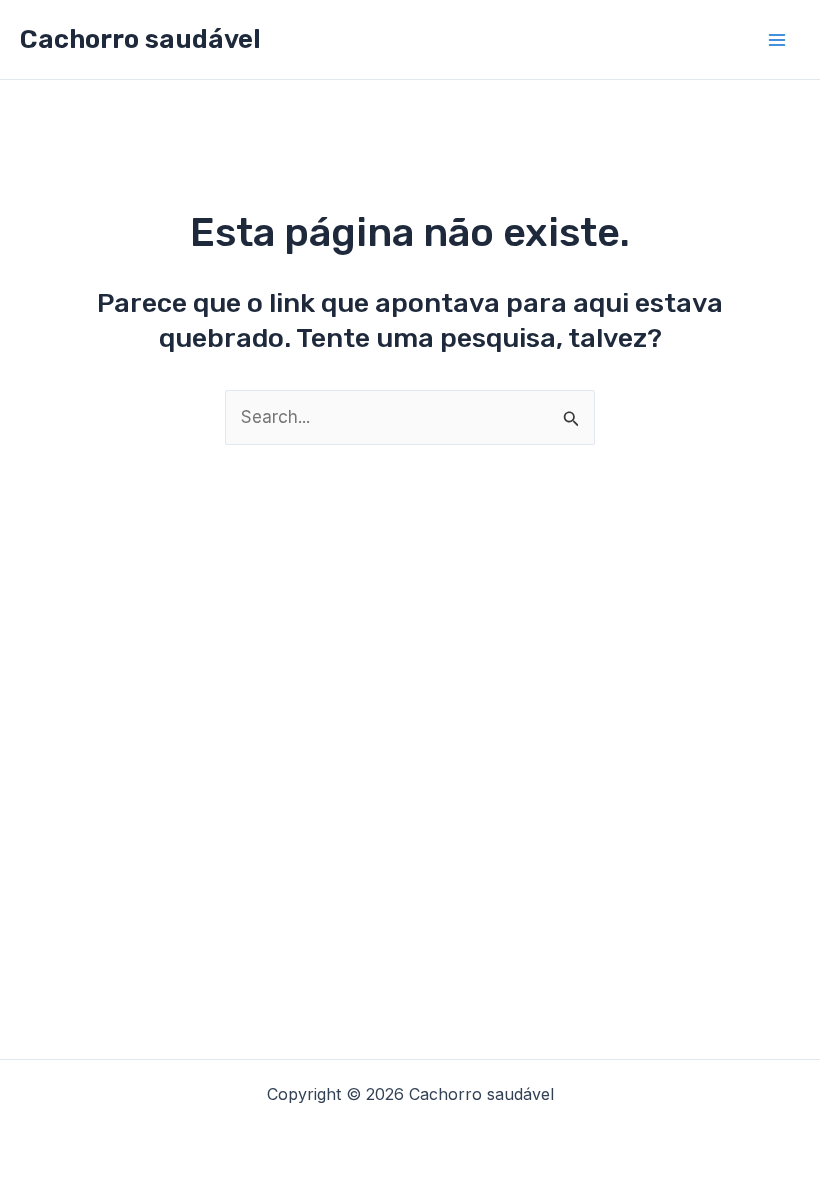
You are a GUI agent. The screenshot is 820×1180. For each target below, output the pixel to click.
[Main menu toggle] (778, 40)
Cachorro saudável (140, 39)
